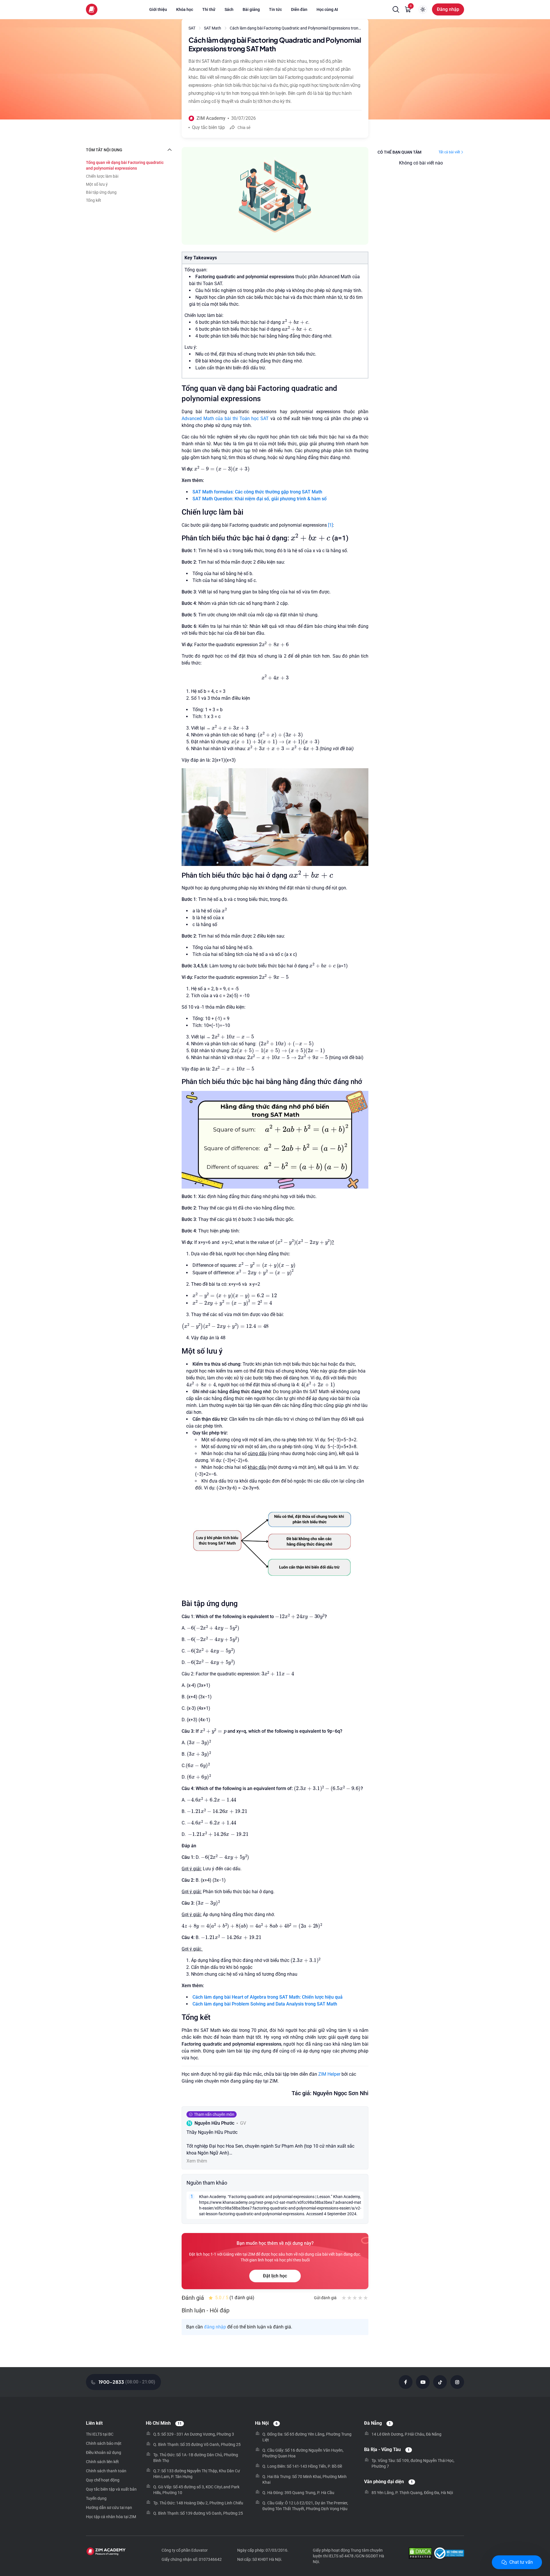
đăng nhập (215, 2327)
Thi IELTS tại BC (100, 2434)
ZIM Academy (211, 118)
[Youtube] (423, 2382)
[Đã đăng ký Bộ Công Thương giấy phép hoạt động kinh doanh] (449, 2554)
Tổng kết (94, 200)
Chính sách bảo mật (104, 2443)
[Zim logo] (92, 9)
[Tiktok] (440, 2382)
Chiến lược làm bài (102, 176)
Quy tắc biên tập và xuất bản (111, 2489)
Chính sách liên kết (102, 2462)
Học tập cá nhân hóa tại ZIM (111, 2517)
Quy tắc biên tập (208, 127)
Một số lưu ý (97, 184)
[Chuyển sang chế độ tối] (423, 9)
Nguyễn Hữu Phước (214, 2123)
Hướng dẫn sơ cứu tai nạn (109, 2508)
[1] (330, 525)
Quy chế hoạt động (103, 2480)
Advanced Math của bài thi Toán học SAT (225, 418)
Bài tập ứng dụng (101, 192)
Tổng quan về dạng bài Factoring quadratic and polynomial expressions (125, 165)
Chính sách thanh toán (106, 2471)
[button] (396, 9)
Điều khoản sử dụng (104, 2453)
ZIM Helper (329, 2074)
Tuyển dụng (96, 2498)
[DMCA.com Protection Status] (420, 2554)
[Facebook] (406, 2382)
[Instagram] (457, 2382)
